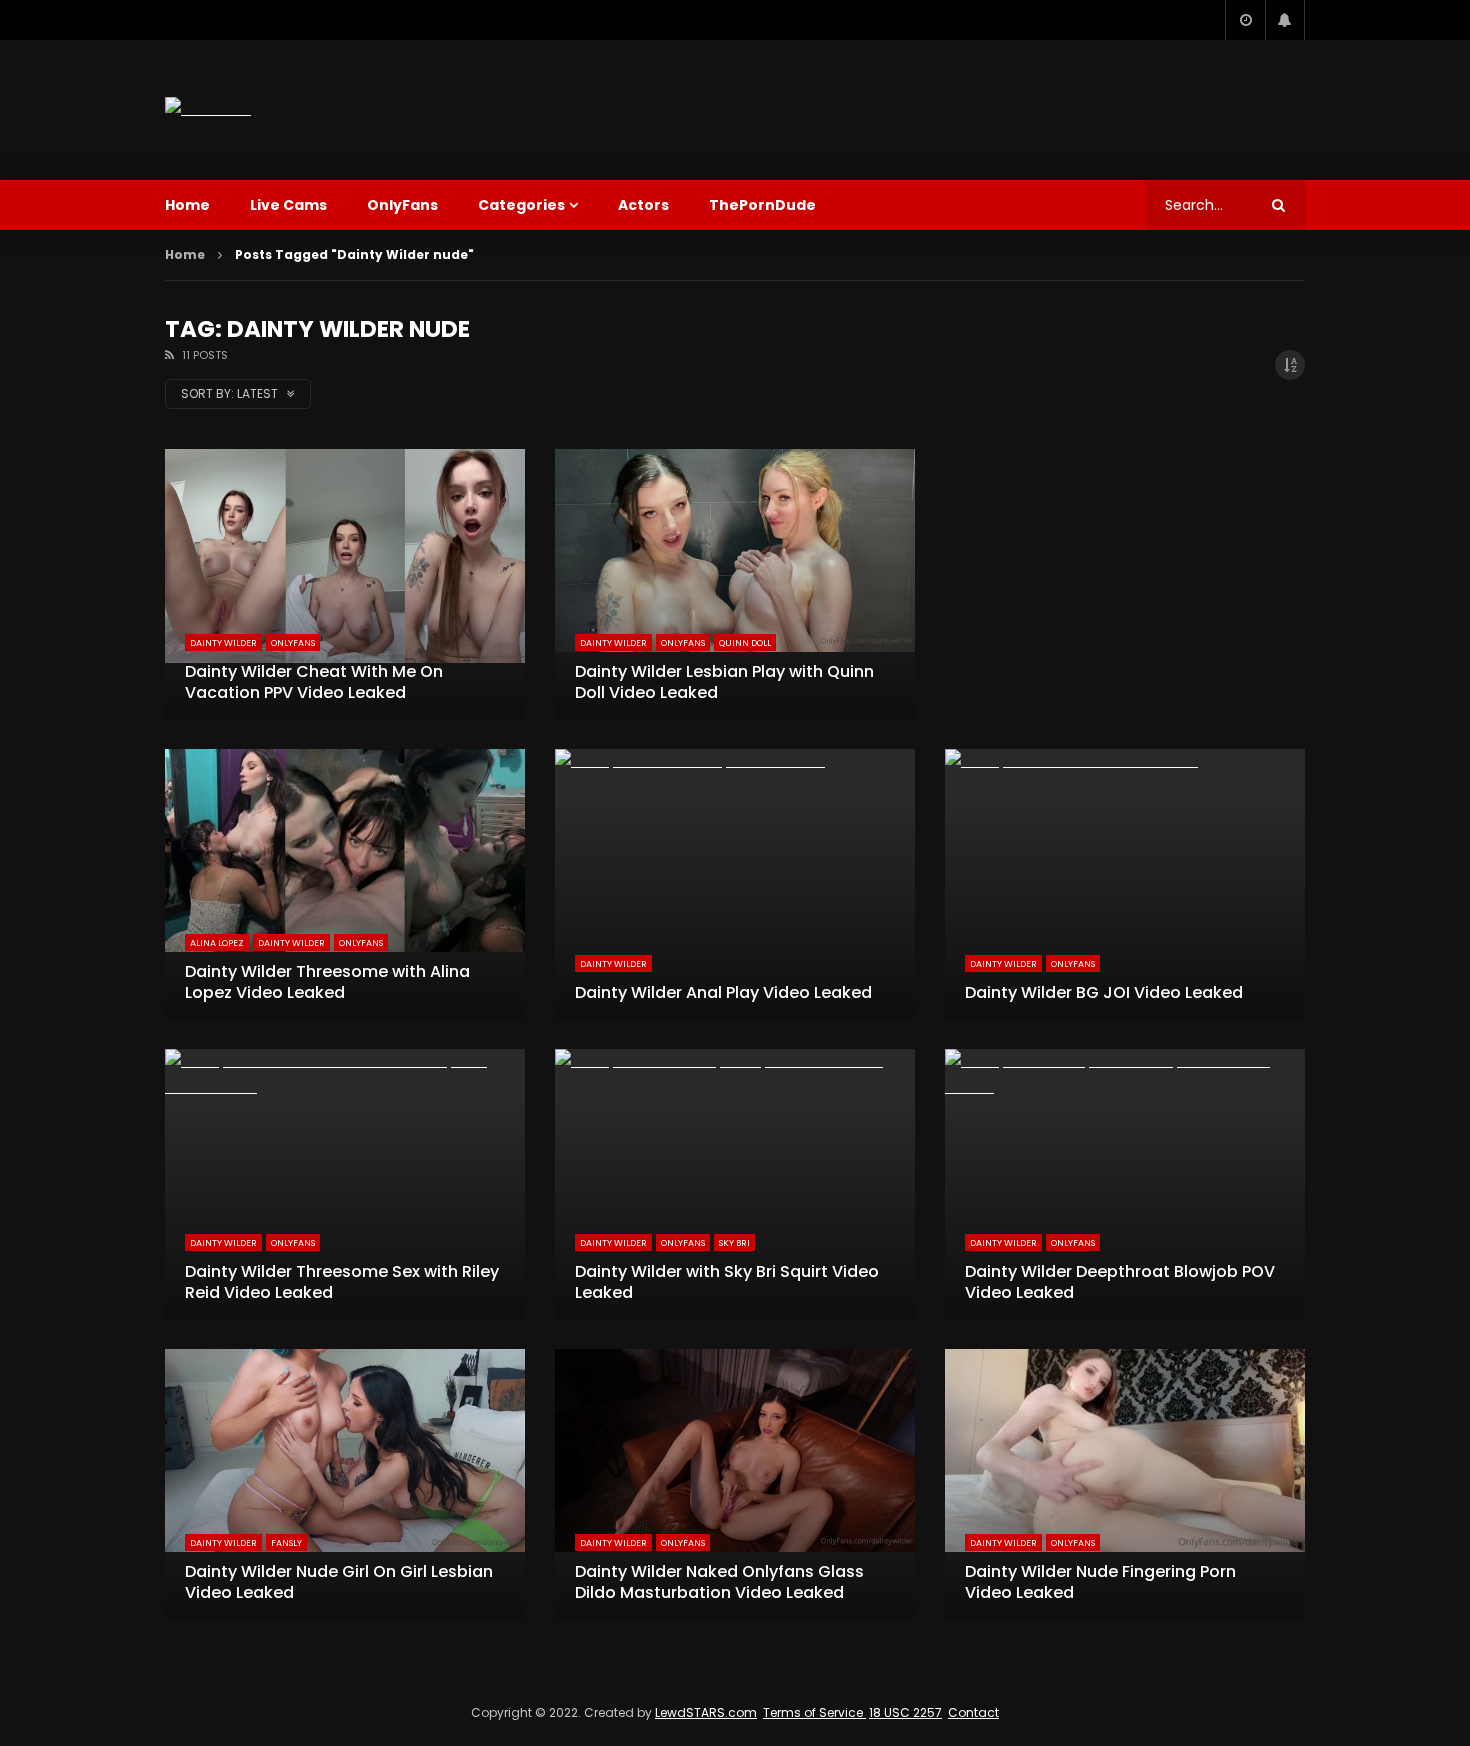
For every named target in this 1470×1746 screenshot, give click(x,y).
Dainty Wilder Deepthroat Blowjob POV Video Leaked (1120, 1282)
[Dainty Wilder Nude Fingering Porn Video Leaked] (1125, 1484)
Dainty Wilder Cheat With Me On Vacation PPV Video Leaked (314, 682)
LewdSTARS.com (706, 1712)
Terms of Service (814, 1712)
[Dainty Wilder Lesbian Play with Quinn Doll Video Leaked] (735, 584)
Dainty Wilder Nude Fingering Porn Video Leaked (1100, 1582)
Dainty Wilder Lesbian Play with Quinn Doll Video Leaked (724, 682)
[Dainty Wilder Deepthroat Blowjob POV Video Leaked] (1125, 1184)
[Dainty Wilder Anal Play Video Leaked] (735, 884)
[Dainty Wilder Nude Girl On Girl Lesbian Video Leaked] (345, 1484)
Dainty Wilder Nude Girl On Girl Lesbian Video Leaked (339, 1582)
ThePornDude (762, 205)
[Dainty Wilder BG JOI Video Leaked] (1125, 884)
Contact (973, 1712)
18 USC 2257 (905, 1712)
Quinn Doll (745, 643)
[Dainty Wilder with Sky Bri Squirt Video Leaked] (735, 1184)
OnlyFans (402, 205)
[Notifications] (1285, 20)
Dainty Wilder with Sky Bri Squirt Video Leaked (727, 1282)
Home (187, 205)
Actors (643, 205)
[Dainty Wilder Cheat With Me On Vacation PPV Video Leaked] (345, 584)
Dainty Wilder (223, 643)
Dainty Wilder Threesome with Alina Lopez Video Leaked (327, 982)
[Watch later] (1245, 20)
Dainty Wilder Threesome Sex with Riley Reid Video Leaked (342, 1282)
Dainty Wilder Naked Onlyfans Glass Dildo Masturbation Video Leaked (719, 1582)
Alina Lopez (217, 943)
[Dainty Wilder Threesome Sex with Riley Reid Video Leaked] (345, 1184)
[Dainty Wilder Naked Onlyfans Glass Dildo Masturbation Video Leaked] (735, 1484)
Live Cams (288, 205)
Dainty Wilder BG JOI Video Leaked (1104, 992)
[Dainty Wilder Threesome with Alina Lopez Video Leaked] (345, 884)
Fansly (286, 1543)
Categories (521, 205)
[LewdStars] (208, 109)
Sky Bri (734, 1243)
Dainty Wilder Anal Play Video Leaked (723, 992)
